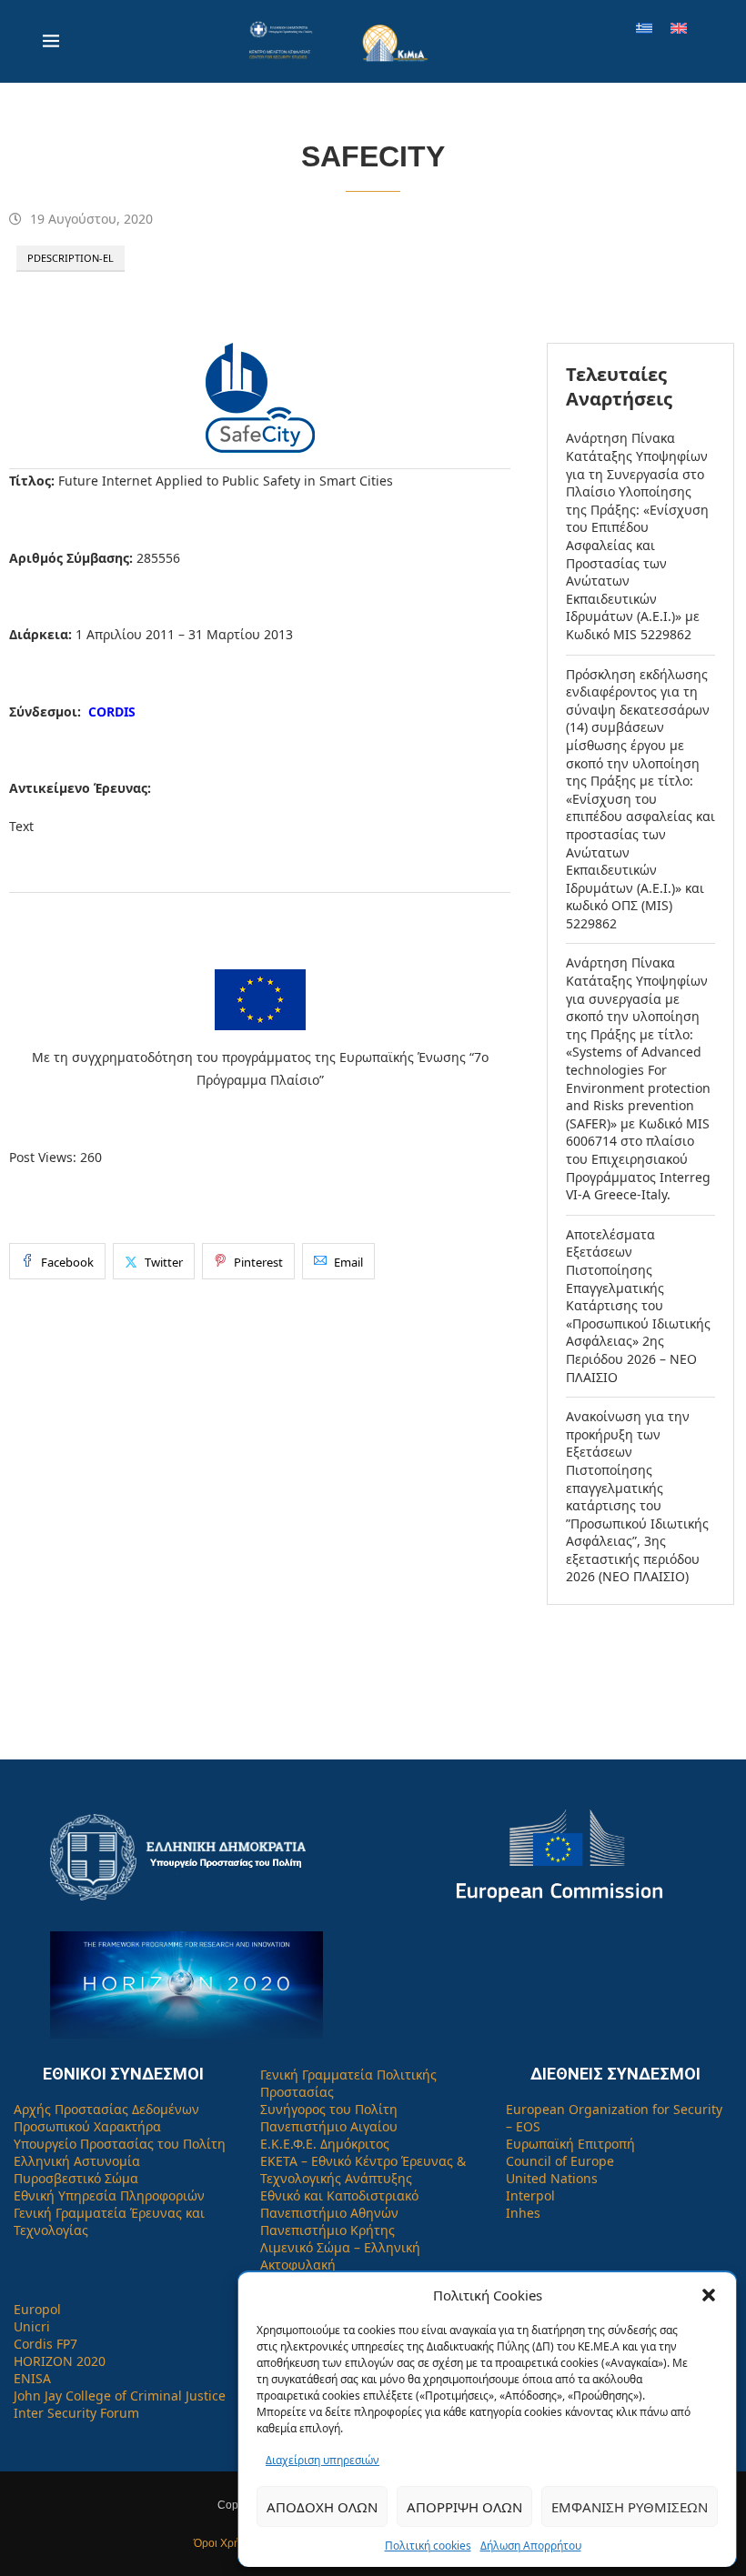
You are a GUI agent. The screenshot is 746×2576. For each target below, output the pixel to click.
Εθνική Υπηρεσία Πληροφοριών (109, 2195)
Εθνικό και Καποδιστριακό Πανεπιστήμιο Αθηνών (339, 2204)
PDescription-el (71, 258)
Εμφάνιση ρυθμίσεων (630, 2507)
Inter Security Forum (76, 2413)
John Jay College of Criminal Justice (120, 2396)
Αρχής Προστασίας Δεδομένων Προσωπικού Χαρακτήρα (106, 2118)
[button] (709, 2295)
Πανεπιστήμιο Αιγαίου (329, 2126)
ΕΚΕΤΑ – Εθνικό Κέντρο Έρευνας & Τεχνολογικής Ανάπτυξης (363, 2170)
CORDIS (112, 712)
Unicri (32, 2326)
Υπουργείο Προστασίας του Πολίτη (120, 2144)
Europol (37, 2309)
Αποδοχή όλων (322, 2507)
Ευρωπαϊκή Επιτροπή (570, 2144)
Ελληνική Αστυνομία (77, 2161)
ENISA (32, 2378)
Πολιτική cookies (428, 2546)
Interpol (530, 2195)
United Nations (552, 2178)
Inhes (523, 2213)
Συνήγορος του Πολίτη (329, 2109)
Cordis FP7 (45, 2344)
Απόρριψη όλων (464, 2507)
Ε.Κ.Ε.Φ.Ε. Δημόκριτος (325, 2144)
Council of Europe (560, 2161)
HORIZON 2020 (60, 2361)
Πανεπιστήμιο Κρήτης (328, 2230)
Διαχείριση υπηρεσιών (323, 2460)
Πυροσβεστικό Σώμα (76, 2178)
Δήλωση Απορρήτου (531, 2546)
